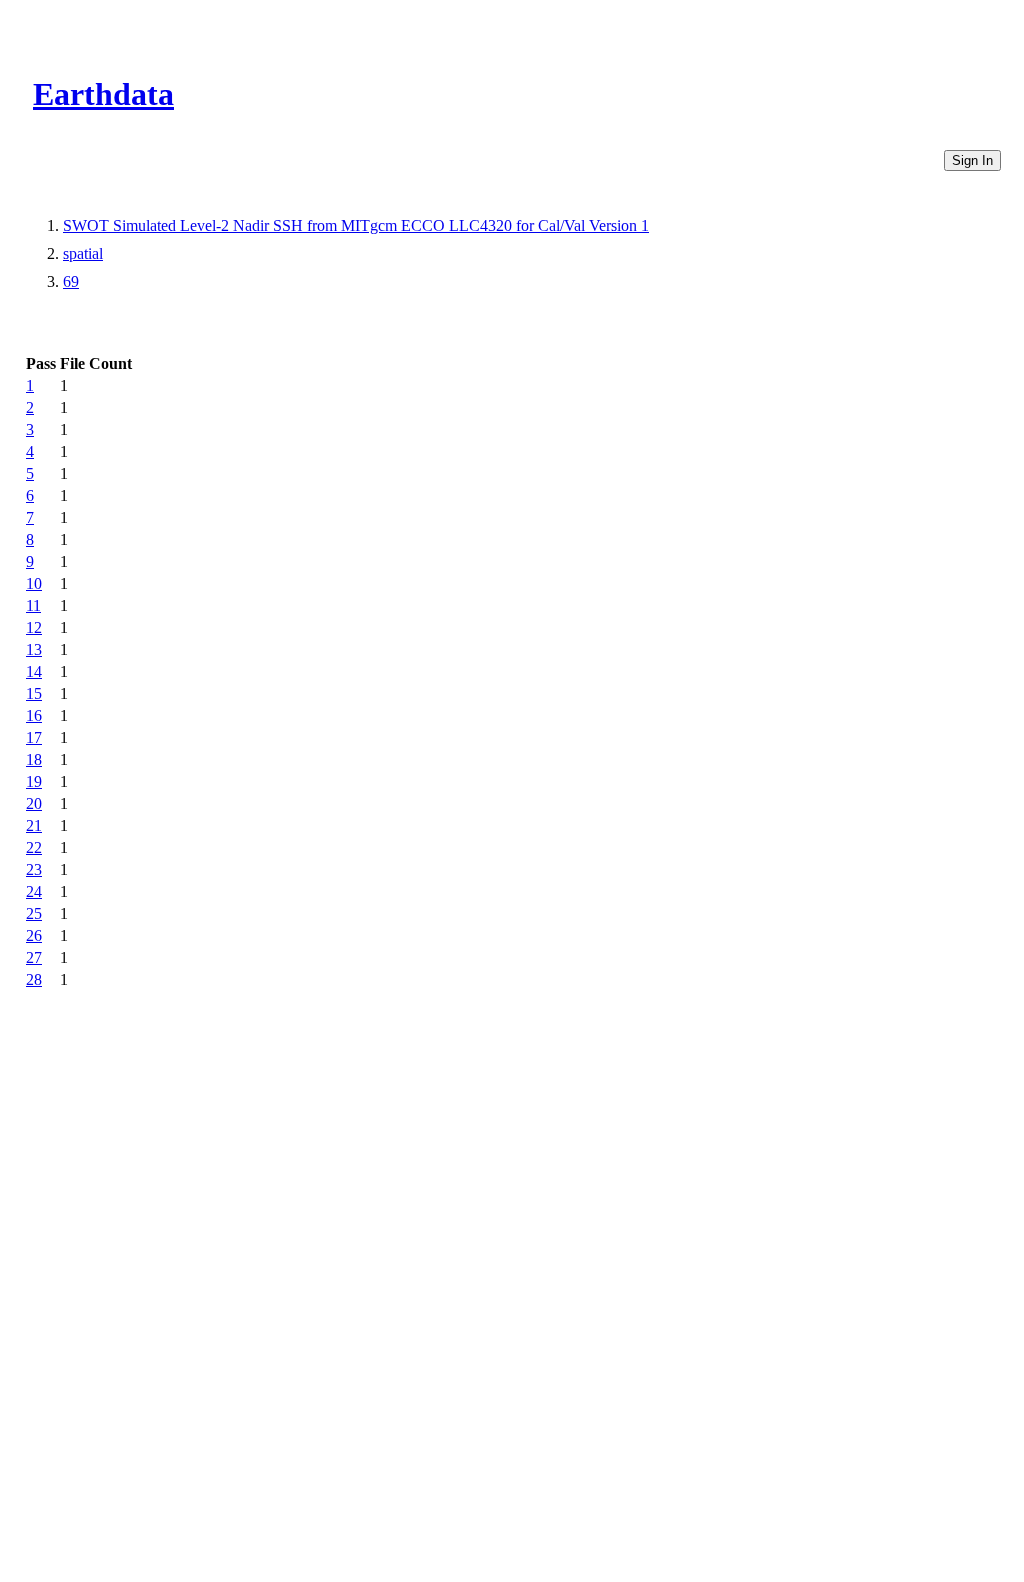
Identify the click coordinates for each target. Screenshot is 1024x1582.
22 (34, 847)
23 (34, 869)
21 (34, 825)
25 (34, 913)
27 (34, 957)
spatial (83, 253)
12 (34, 627)
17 (34, 737)
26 (34, 935)
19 (34, 781)
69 (71, 281)
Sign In (972, 160)
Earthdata (103, 94)
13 (34, 649)
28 (34, 979)
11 (33, 605)
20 (34, 803)
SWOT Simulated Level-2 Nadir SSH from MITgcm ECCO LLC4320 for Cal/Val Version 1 (356, 225)
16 (34, 715)
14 (34, 671)
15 (34, 693)
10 (34, 583)
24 (34, 891)
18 (34, 759)
